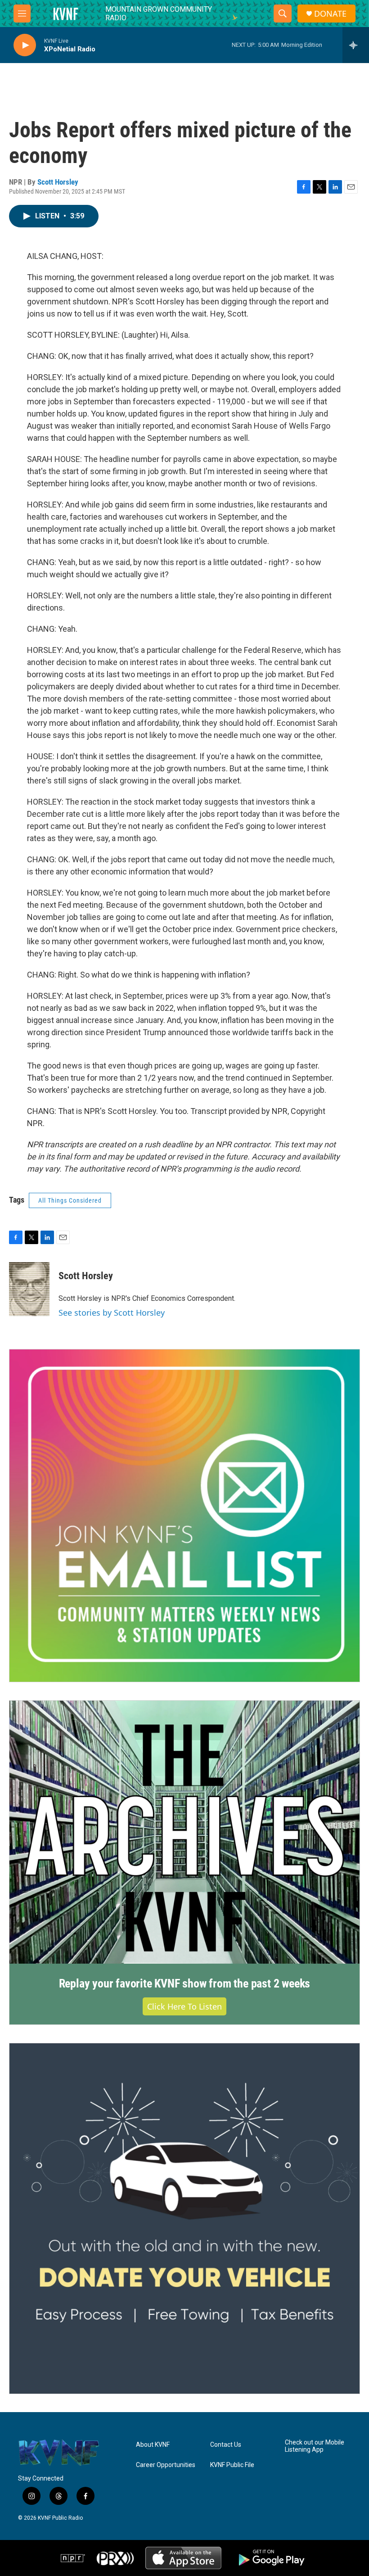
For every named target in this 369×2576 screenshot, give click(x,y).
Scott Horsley (58, 182)
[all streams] (356, 45)
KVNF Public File (232, 2465)
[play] (25, 45)
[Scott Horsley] (29, 1289)
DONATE (330, 14)
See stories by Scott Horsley (112, 1313)
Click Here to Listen (184, 2006)
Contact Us (226, 2445)
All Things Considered (70, 1200)
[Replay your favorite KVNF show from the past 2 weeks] (184, 1832)
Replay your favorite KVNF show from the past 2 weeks (185, 1983)
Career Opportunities (166, 2465)
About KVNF (153, 2445)
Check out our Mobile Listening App (315, 2446)
